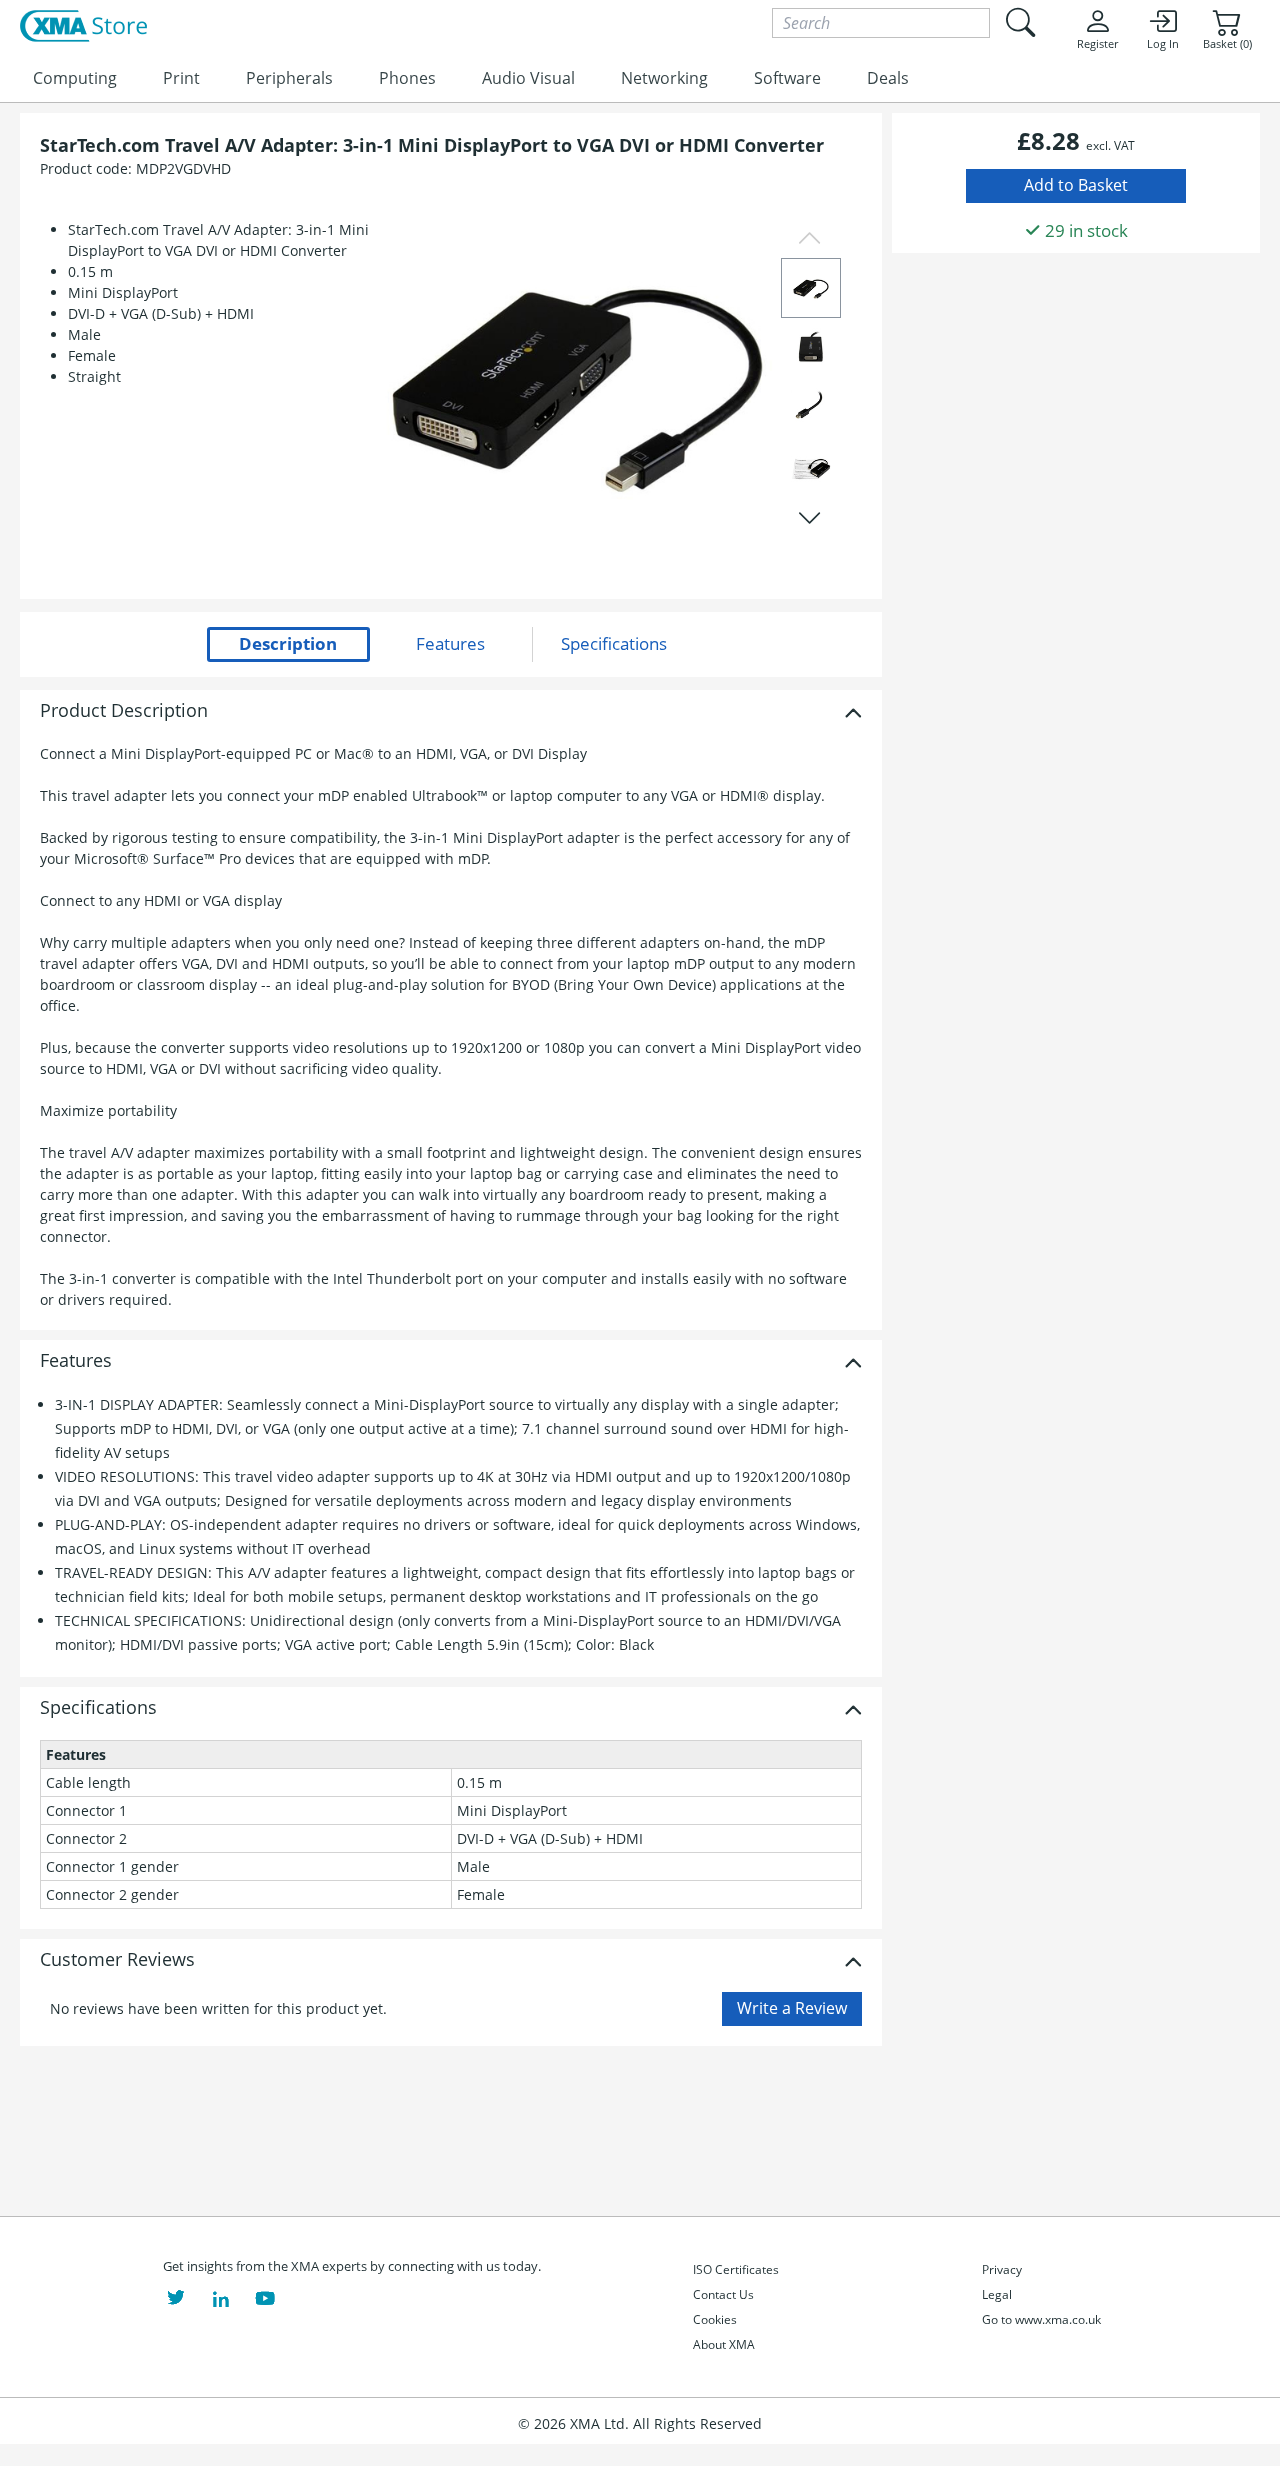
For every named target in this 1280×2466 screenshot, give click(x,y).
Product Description (124, 711)
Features (76, 1361)
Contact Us (723, 2294)
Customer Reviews (117, 1960)
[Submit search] (1020, 22)
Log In (1163, 44)
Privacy (1002, 2269)
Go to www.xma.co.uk (1041, 2319)
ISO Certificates (736, 2269)
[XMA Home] (83, 27)
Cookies (715, 2319)
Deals (888, 78)
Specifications (98, 1708)
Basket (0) (1227, 44)
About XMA (724, 2344)
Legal (997, 2294)
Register (1097, 44)
